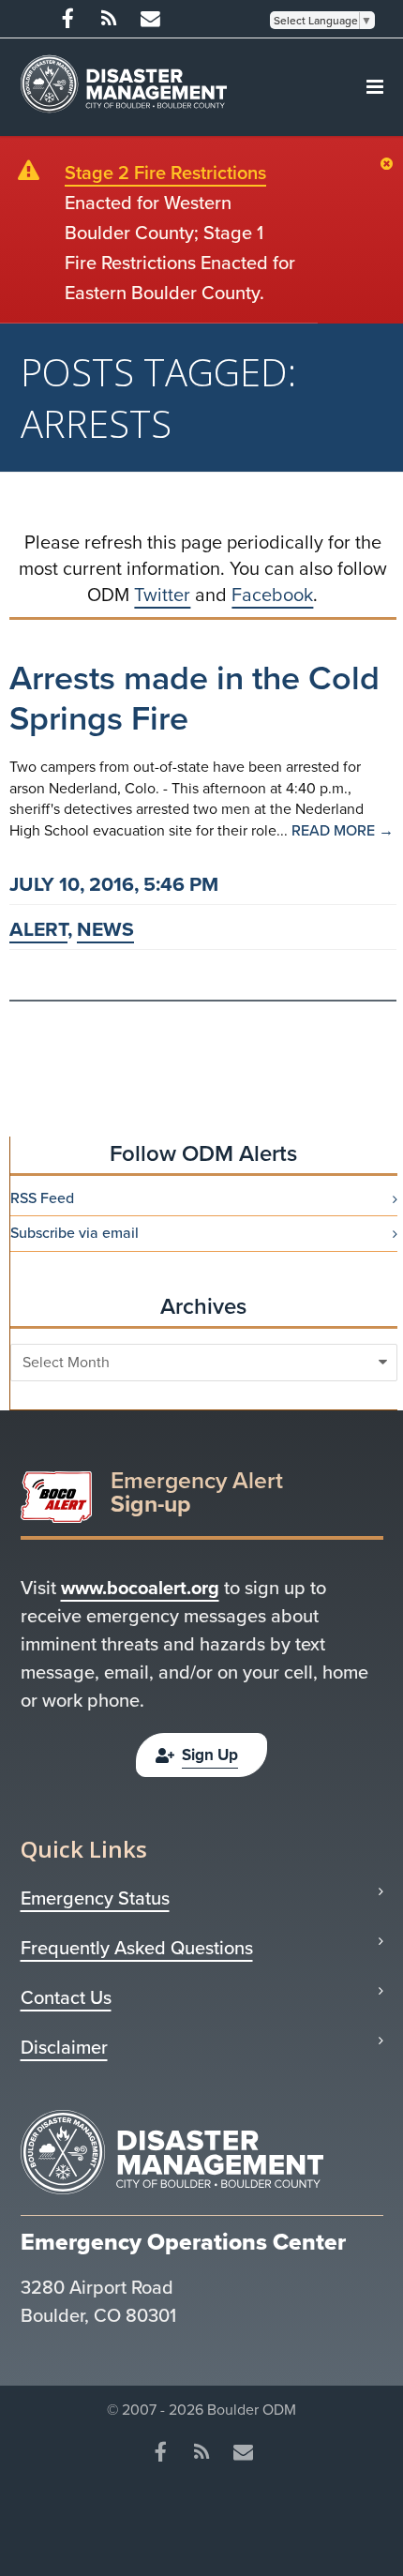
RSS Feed (42, 1198)
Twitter (162, 595)
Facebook (272, 595)
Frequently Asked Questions (137, 1948)
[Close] (391, 165)
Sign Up (210, 1755)
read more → (343, 830)
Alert (38, 929)
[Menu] (375, 87)
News (105, 929)
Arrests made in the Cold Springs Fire (194, 698)
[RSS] (109, 19)
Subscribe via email (75, 1233)
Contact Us (66, 1997)
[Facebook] (67, 19)
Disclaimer (64, 2047)
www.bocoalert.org (140, 1588)
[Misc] (150, 19)
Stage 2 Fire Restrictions (165, 173)
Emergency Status (95, 1898)
